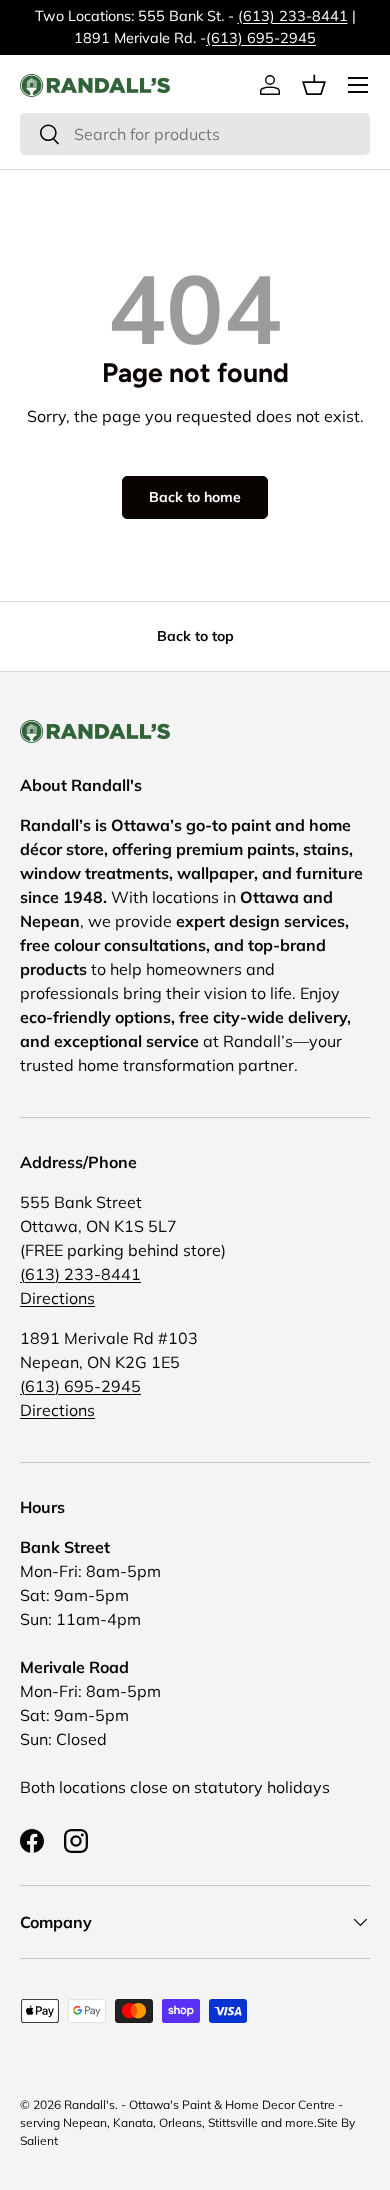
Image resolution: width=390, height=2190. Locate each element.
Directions (57, 1298)
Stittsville (233, 2122)
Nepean (85, 2122)
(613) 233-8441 (293, 16)
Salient (39, 2140)
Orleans (180, 2122)
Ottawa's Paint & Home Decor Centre (232, 2104)
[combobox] (195, 134)
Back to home (195, 497)
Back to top (195, 636)
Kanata (133, 2122)
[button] (314, 85)
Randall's (89, 2104)
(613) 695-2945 (261, 38)
